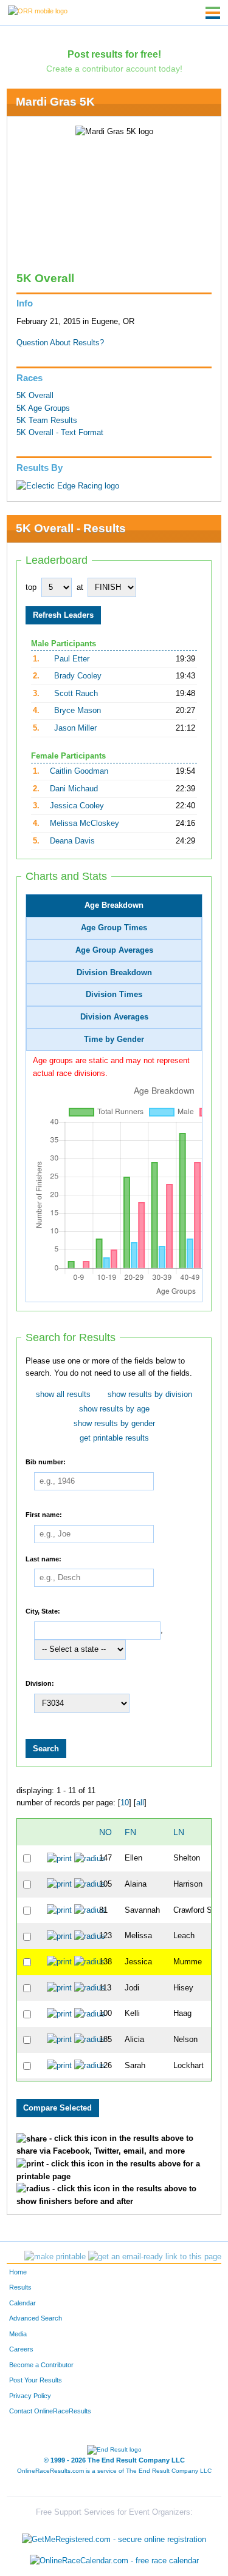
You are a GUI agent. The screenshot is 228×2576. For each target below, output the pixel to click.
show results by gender (114, 1424)
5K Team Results (47, 421)
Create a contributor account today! (114, 69)
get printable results (114, 1438)
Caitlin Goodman (79, 771)
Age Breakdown (114, 905)
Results (20, 2287)
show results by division (150, 1394)
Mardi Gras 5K (55, 102)
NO (105, 1832)
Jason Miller (75, 728)
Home (18, 2272)
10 (125, 1803)
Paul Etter (72, 659)
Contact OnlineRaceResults (50, 2411)
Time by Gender (114, 1040)
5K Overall (35, 396)
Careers (21, 2349)
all (140, 1803)
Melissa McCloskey (85, 823)
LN (179, 1832)
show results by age (114, 1409)
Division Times (114, 995)
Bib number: (46, 1462)
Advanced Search (36, 2318)
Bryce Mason (78, 711)
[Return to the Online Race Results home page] (38, 10)
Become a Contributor (41, 2365)
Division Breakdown (114, 973)
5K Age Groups (43, 408)
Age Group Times (114, 928)
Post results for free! (114, 54)
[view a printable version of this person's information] (59, 1858)
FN (130, 1832)
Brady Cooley (78, 676)
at (80, 587)
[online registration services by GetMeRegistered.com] (114, 2536)
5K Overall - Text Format (60, 433)
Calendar (22, 2303)
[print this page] (55, 2257)
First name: (44, 1515)
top (31, 587)
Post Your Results (36, 2380)
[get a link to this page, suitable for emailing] (155, 2257)
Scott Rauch (76, 694)
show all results (63, 1394)
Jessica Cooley (77, 806)
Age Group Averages (114, 950)
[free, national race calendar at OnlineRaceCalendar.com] (114, 2561)
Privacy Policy (30, 2396)
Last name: (43, 1558)
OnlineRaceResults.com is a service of (114, 2471)
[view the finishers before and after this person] (90, 1858)
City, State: (43, 1611)
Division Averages (114, 1017)
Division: (40, 1683)
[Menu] (213, 13)
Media (18, 2334)
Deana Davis (72, 841)
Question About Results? (60, 343)
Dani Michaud (74, 789)
